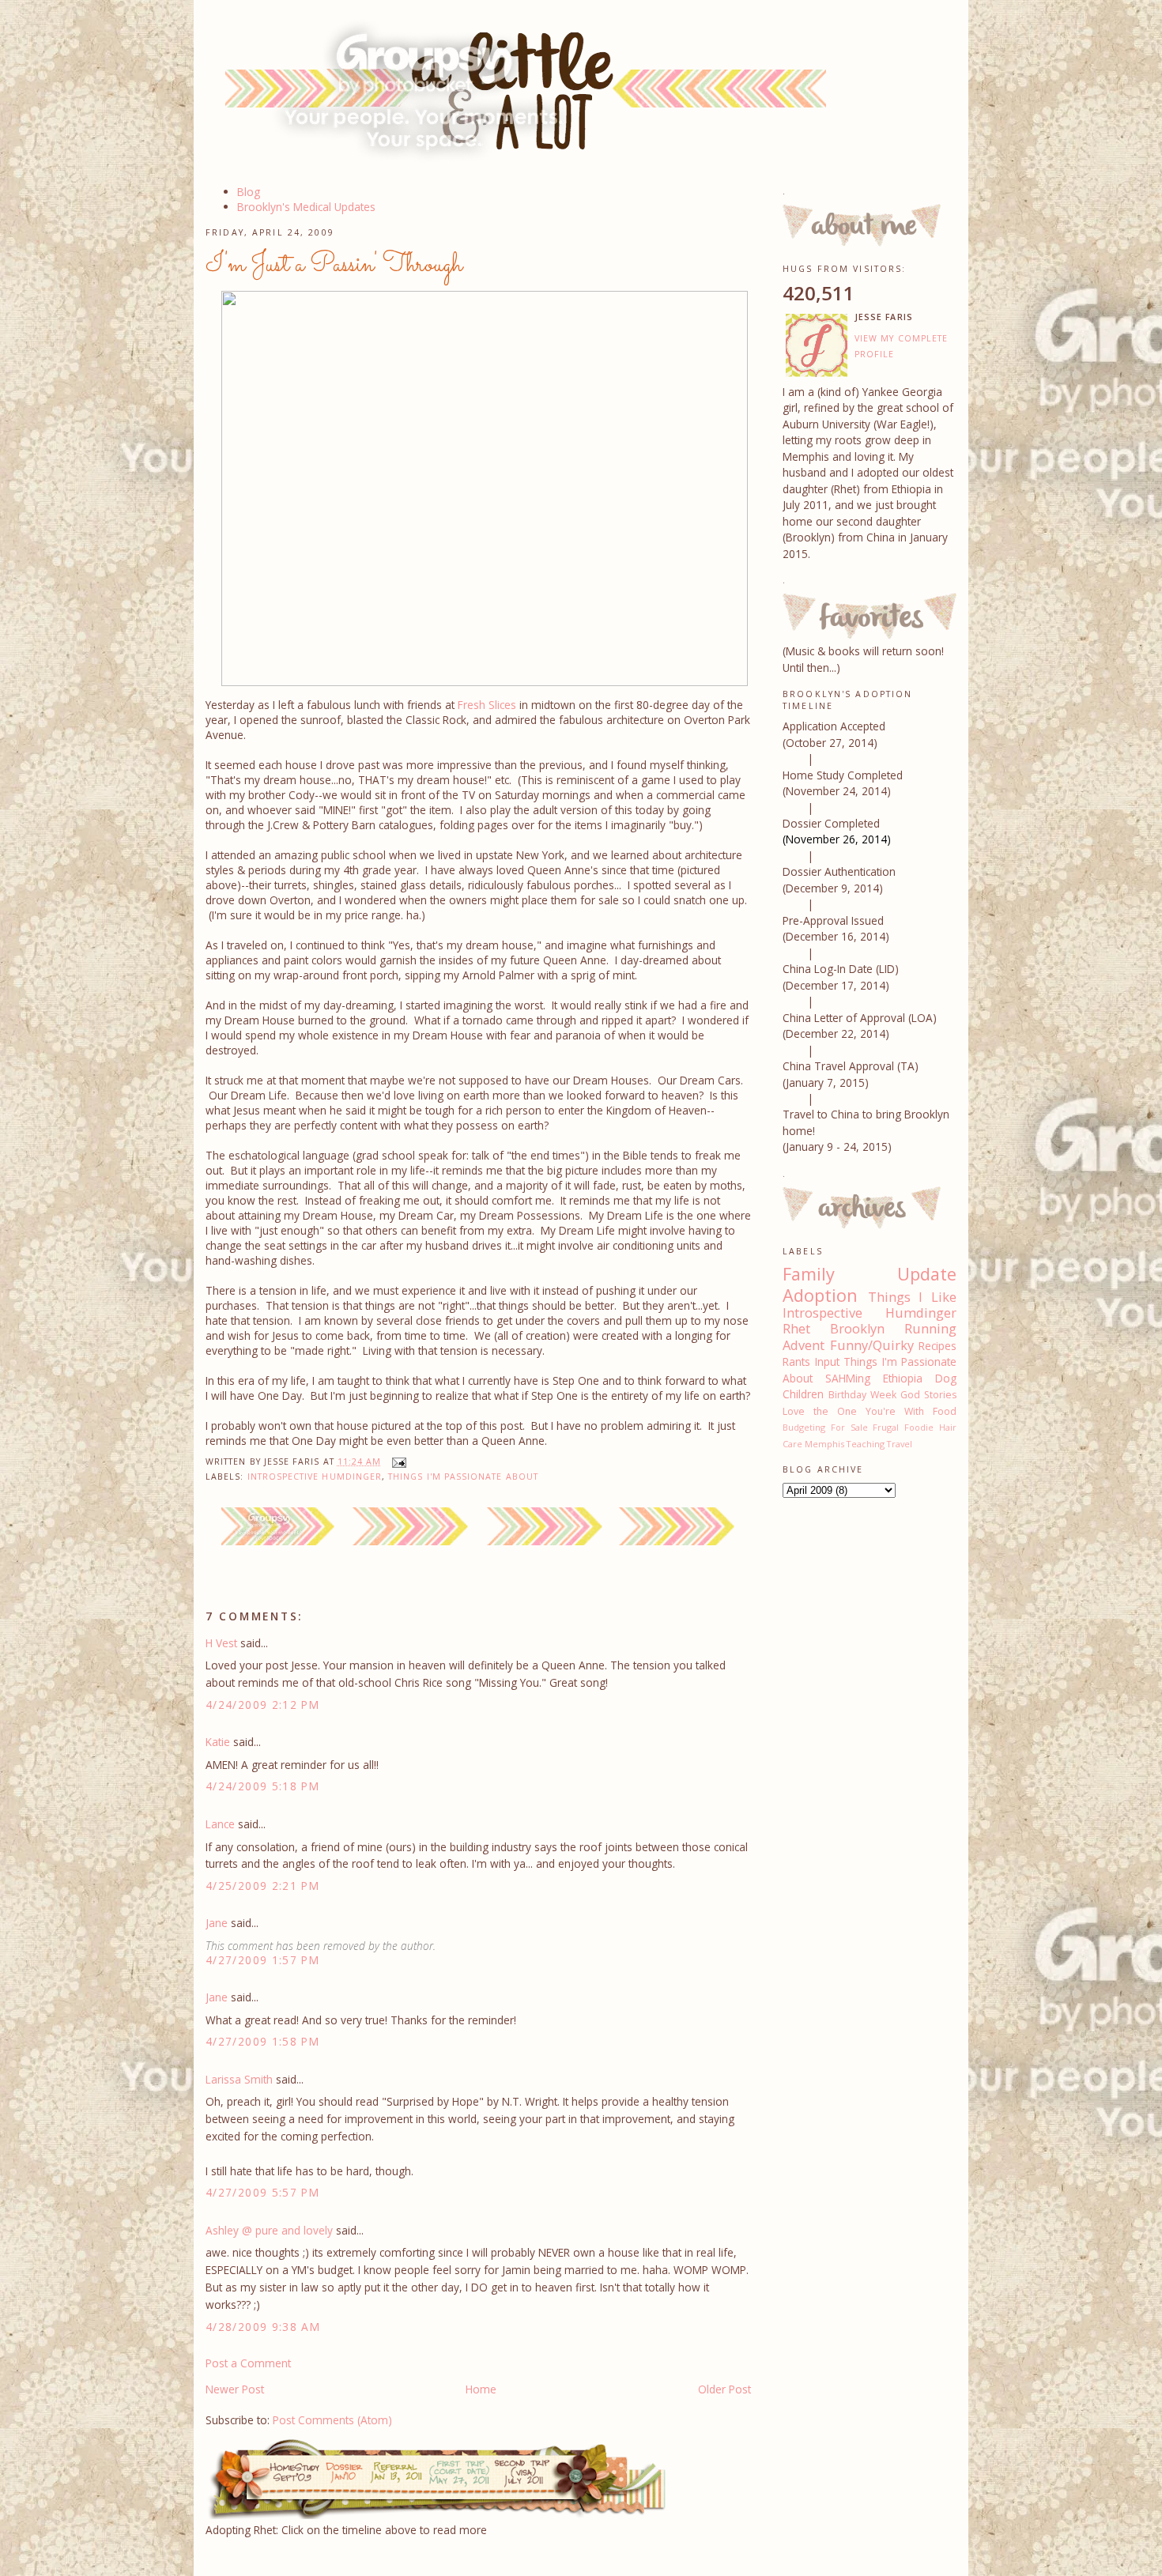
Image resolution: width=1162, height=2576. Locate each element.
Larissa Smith (239, 2079)
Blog (249, 192)
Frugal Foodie (903, 1427)
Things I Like (912, 1297)
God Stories (928, 1395)
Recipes (938, 1346)
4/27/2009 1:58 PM (262, 2041)
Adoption (820, 1295)
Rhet (796, 1329)
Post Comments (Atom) (332, 2420)
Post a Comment (248, 2363)
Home (481, 2389)
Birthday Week (862, 1395)
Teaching (866, 1444)
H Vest (221, 1643)
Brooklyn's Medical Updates (306, 207)
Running (930, 1329)
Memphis (824, 1444)
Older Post (724, 2389)
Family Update (870, 1274)
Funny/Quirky (872, 1345)
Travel (900, 1444)
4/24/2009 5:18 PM (262, 1786)
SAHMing (848, 1378)
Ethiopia (903, 1378)
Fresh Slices (487, 705)
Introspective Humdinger (315, 1477)
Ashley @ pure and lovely (269, 2230)
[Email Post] (396, 1461)
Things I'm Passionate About (463, 1477)
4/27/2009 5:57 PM (262, 2192)
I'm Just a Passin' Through (334, 265)
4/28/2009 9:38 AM (263, 2327)
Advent (804, 1345)
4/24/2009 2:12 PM (262, 1705)
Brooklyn (857, 1329)
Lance (220, 1824)
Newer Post (235, 2389)
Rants (796, 1362)
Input (827, 1362)
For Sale (849, 1427)
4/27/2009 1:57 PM (262, 1960)
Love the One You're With (853, 1411)
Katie (218, 1742)
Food (945, 1411)
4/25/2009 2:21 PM (262, 1886)
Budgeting (804, 1427)
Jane (217, 1923)
